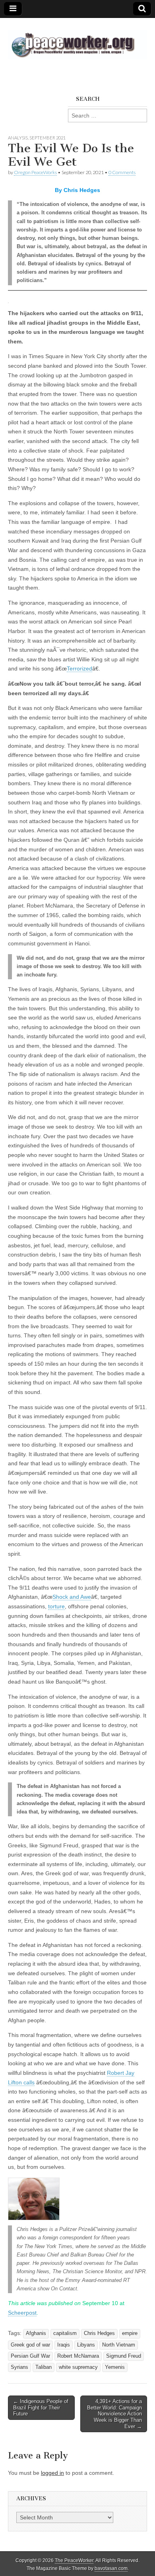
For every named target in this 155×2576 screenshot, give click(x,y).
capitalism (65, 2333)
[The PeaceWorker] (77, 40)
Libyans (86, 2345)
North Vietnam (119, 2345)
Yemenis (115, 2367)
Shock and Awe (72, 1597)
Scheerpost (22, 2313)
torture (56, 1606)
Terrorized (79, 669)
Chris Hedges (99, 2333)
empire (130, 2333)
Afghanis (36, 2333)
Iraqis (64, 2345)
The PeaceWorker (74, 2560)
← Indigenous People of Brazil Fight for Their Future (41, 2407)
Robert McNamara (78, 2356)
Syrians (19, 2367)
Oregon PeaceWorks (35, 172)
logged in (52, 2473)
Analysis (18, 138)
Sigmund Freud (124, 2356)
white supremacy (78, 2367)
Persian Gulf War (30, 2356)
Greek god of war (30, 2345)
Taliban (44, 2367)
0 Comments (122, 172)
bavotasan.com (111, 2568)
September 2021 (47, 138)
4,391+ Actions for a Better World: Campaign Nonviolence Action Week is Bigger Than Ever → (114, 2414)
